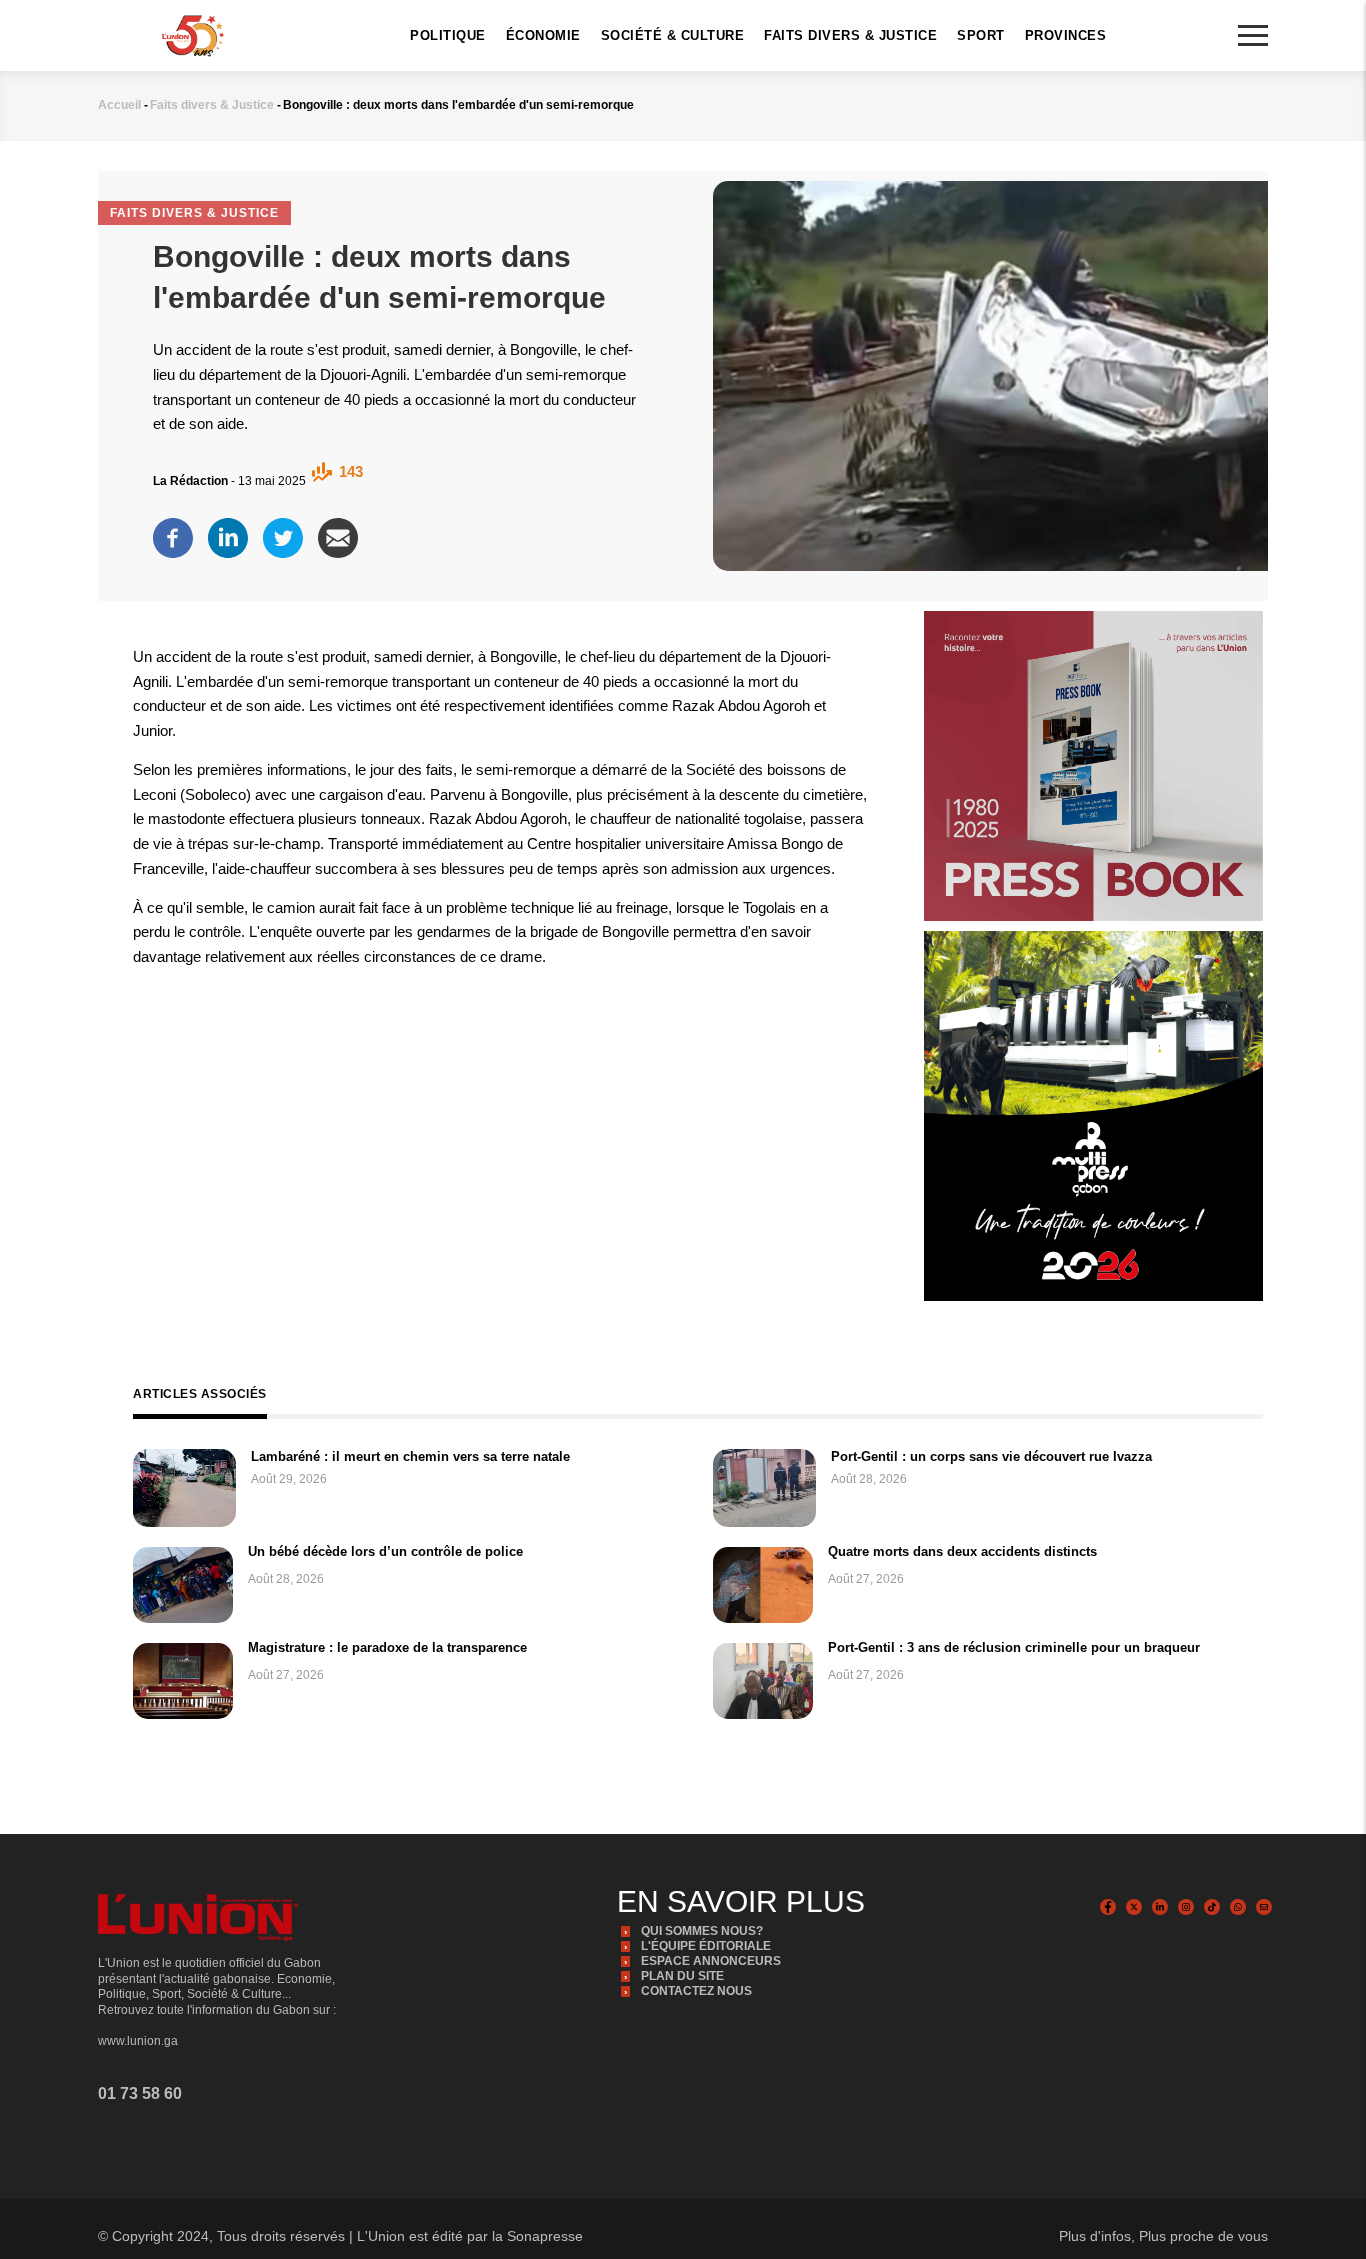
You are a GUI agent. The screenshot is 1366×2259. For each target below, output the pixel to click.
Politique (448, 35)
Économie (543, 35)
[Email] (338, 533)
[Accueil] (193, 34)
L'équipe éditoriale (706, 1946)
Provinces (1066, 35)
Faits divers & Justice (850, 35)
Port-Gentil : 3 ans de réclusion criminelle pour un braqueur (1014, 1647)
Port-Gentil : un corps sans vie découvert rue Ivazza (991, 1456)
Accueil (119, 105)
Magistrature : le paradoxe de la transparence (387, 1647)
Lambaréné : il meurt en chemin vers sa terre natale (410, 1456)
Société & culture (673, 35)
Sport (981, 35)
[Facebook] (173, 533)
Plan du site (682, 1976)
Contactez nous (696, 1991)
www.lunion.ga (138, 2041)
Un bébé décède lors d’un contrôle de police (385, 1551)
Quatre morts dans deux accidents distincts (962, 1551)
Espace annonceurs (711, 1961)
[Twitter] (283, 533)
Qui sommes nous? (702, 1931)
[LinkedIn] (228, 533)
